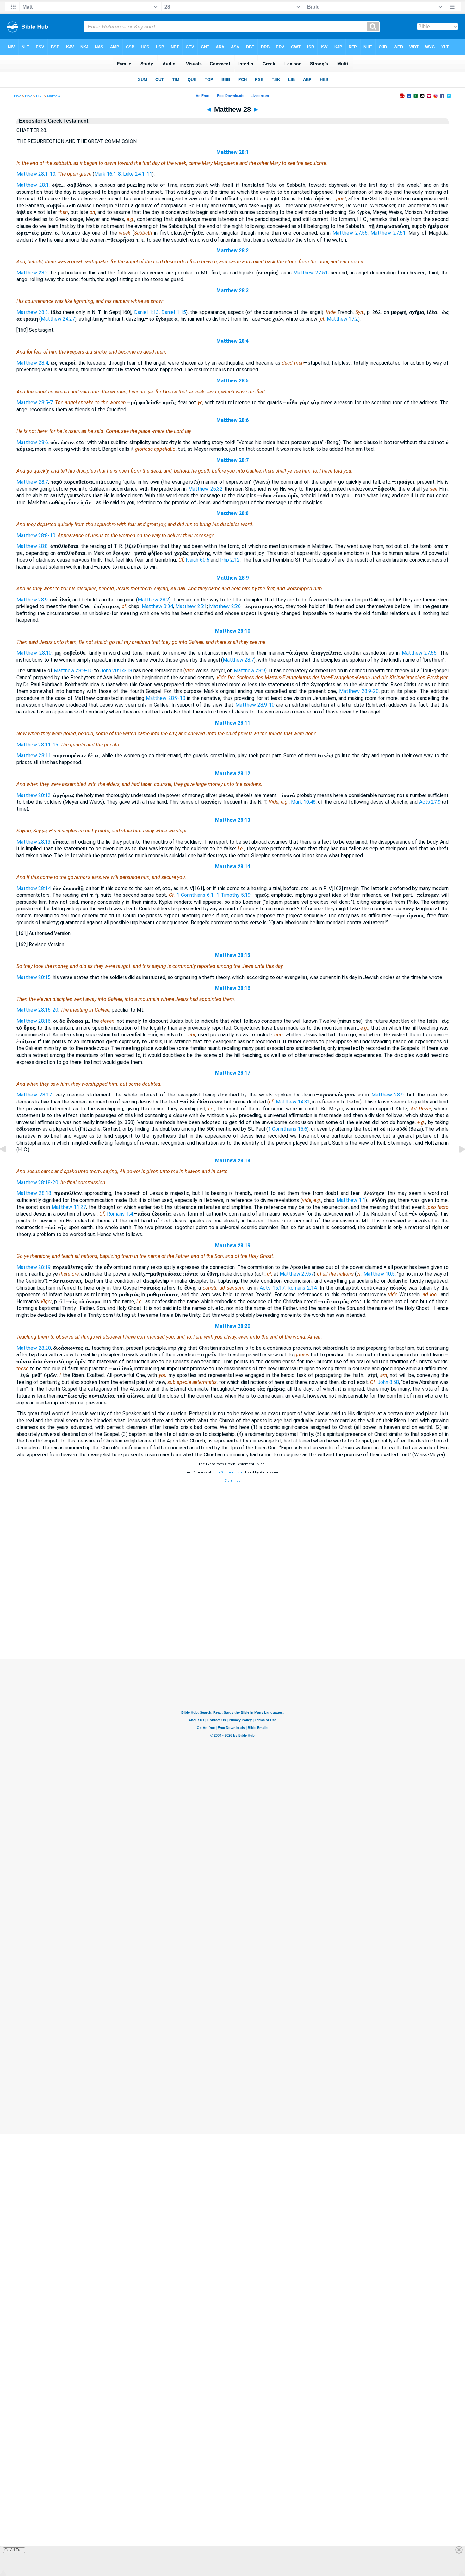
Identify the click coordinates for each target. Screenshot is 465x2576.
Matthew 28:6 (232, 420)
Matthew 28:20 (233, 1326)
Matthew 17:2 (342, 319)
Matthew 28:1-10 (36, 174)
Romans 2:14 (302, 1288)
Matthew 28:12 (233, 773)
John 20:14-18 (116, 671)
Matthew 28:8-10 (36, 535)
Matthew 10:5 (379, 1274)
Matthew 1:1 (351, 1200)
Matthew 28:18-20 (37, 1182)
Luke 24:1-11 (138, 174)
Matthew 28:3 (232, 290)
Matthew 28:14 (233, 867)
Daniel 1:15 (174, 312)
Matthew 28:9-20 (359, 691)
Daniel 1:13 (146, 312)
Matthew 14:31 (293, 1102)
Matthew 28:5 (232, 381)
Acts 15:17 (272, 1288)
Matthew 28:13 (233, 820)
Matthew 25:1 (191, 606)
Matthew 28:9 (232, 578)
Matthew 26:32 (205, 489)
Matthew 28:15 (233, 955)
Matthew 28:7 (232, 460)
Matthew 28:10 (233, 631)
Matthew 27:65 (419, 653)
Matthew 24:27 (58, 319)
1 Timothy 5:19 (233, 895)
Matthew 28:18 (233, 1161)
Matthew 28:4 (232, 341)
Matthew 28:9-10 (73, 671)
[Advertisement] (232, 1621)
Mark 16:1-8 (108, 174)
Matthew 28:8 (232, 513)
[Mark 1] (457, 1163)
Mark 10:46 (303, 802)
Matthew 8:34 (157, 606)
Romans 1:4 (120, 1214)
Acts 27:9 (430, 802)
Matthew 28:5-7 (35, 402)
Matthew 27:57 (297, 1274)
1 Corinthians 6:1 (195, 895)
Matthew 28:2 (232, 251)
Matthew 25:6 (225, 606)
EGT (40, 96)
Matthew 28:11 (233, 723)
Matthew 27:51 (310, 273)
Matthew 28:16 (233, 988)
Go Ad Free (14, 2550)
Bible (18, 96)
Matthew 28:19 (233, 1245)
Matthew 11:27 (69, 1207)
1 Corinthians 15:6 (288, 1129)
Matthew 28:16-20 (37, 1010)
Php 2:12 (230, 560)
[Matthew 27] (8, 1163)
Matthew (54, 96)
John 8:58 (388, 1382)
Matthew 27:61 (388, 233)
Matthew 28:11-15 (37, 745)
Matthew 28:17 (233, 1073)
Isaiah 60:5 (198, 560)
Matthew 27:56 (350, 233)
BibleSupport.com (228, 1472)
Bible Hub (232, 1481)
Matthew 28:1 (232, 152)
